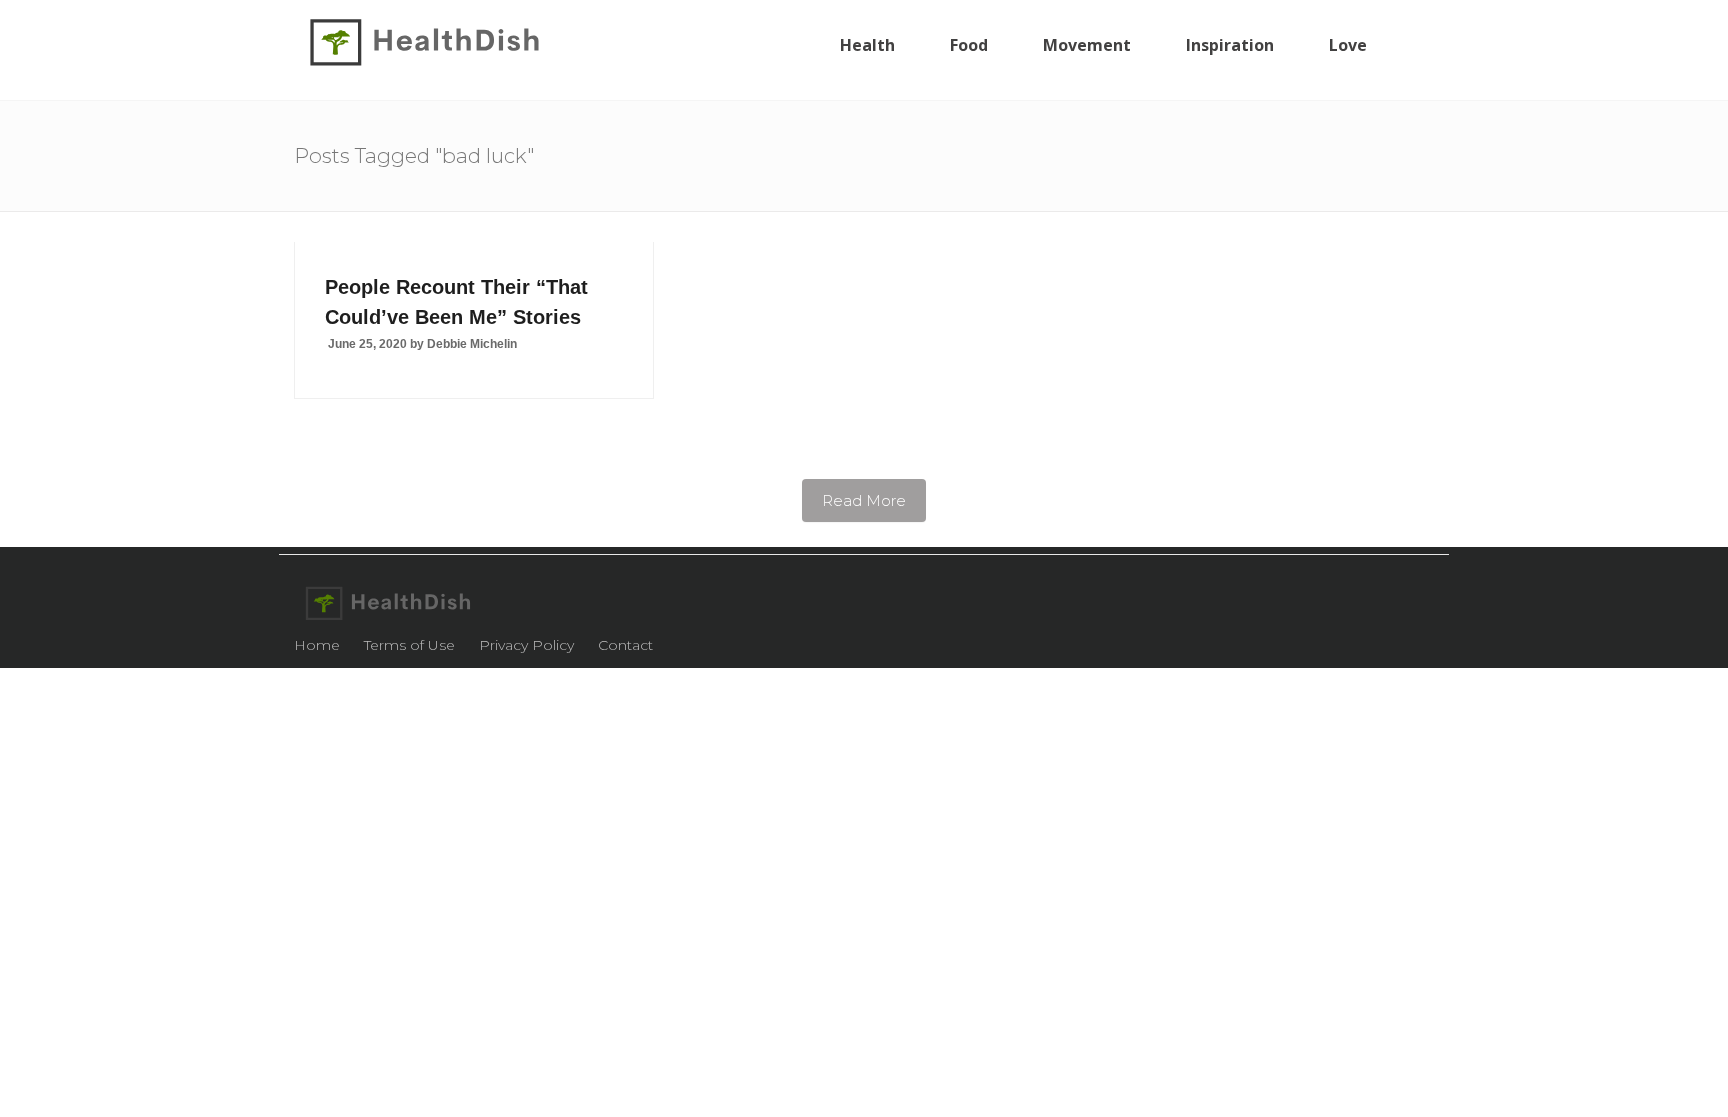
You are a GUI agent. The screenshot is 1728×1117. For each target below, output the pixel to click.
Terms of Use (409, 645)
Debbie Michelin (472, 344)
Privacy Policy (526, 645)
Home (317, 645)
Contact (625, 645)
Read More (864, 500)
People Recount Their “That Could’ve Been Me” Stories (456, 302)
